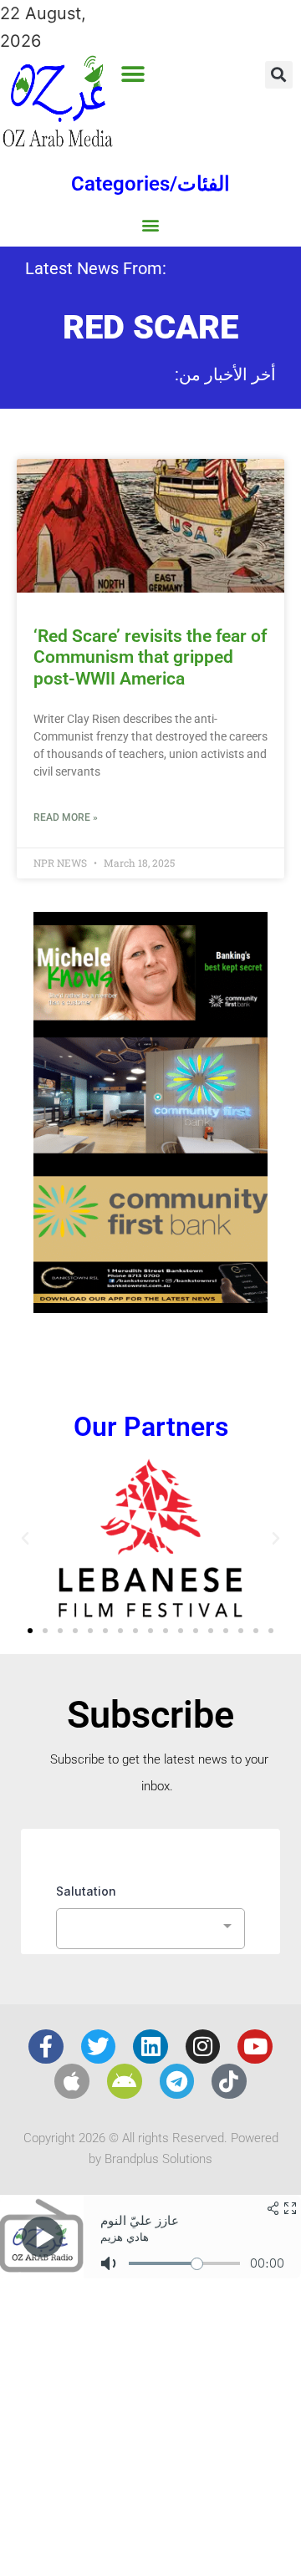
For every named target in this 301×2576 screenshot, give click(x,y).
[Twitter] (99, 2047)
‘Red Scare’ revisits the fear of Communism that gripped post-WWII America (150, 657)
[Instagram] (203, 2047)
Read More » (66, 817)
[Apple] (72, 2081)
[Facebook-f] (46, 2047)
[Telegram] (177, 2081)
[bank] (150, 1307)
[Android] (125, 2081)
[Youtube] (255, 2047)
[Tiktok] (229, 2081)
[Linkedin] (150, 2047)
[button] (133, 74)
